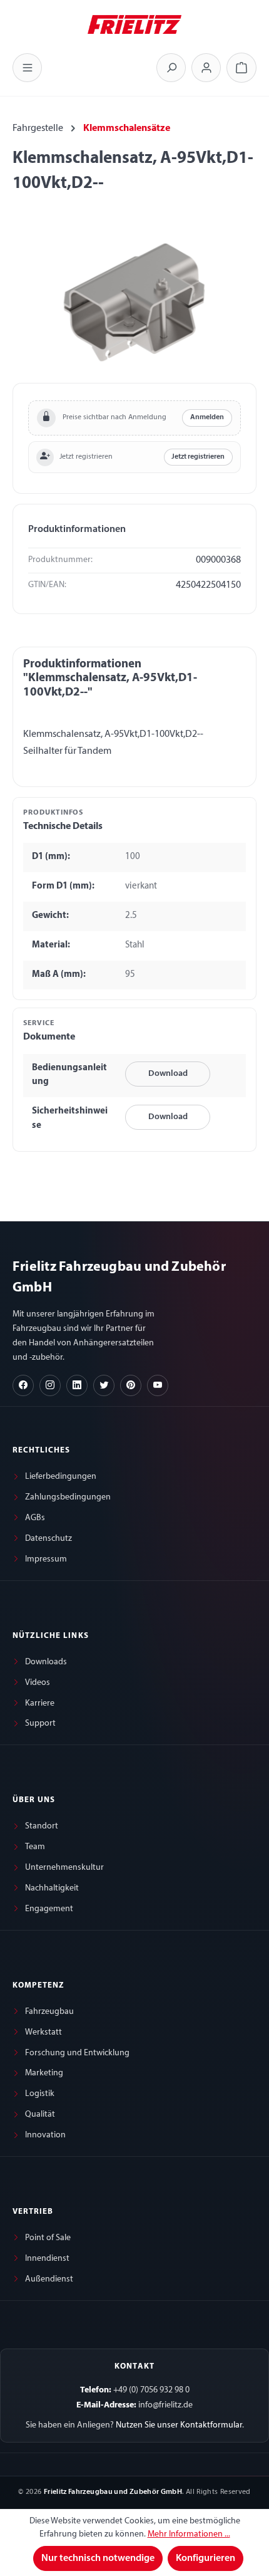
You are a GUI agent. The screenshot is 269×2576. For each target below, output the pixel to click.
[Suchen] (171, 68)
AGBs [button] (35, 1518)
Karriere (40, 1703)
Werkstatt (43, 2032)
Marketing (44, 2073)
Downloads (46, 1662)
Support (40, 1723)
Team (35, 1847)
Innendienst (47, 2259)
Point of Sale (48, 2238)
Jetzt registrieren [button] (198, 457)
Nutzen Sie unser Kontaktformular (179, 2425)
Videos (38, 1683)
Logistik (40, 2094)
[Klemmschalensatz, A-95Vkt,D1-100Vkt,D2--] (134, 302)
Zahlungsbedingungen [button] (68, 1497)
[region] (134, 302)
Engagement (49, 1909)
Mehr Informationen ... (189, 2534)
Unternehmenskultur (64, 1868)
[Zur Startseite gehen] (134, 23)
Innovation (45, 2135)
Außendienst (49, 2279)
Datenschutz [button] (48, 1539)
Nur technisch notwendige (98, 2558)
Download (168, 1074)
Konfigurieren (206, 2558)
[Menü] (27, 68)
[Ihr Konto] (206, 68)
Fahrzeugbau (49, 2012)
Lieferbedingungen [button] (61, 1477)
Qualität (40, 2115)
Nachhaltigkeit (52, 1888)
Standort (42, 1826)
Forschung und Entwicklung (77, 2053)
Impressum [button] (46, 1559)
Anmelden (207, 417)
